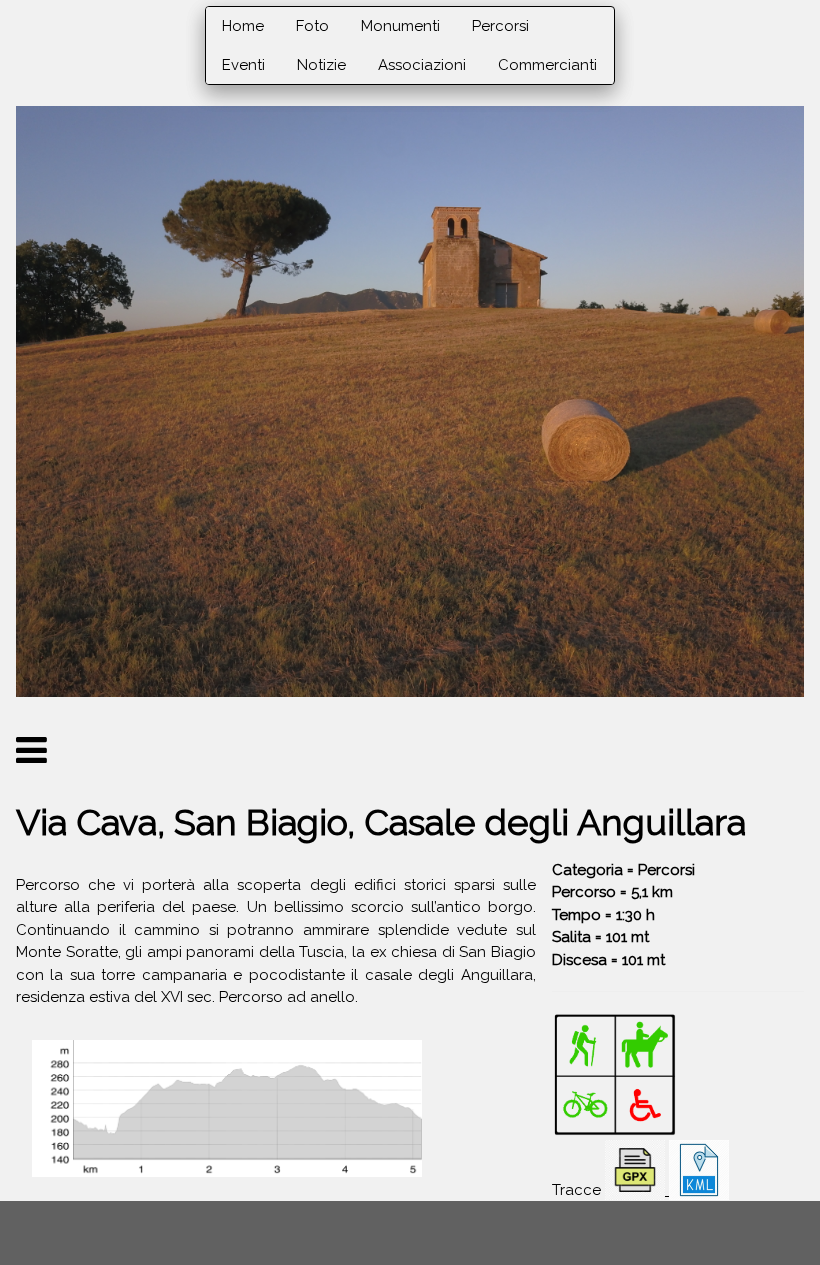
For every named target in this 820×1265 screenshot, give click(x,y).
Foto (312, 26)
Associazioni (422, 65)
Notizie (321, 65)
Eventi (243, 65)
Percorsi (500, 26)
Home (243, 26)
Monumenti (400, 26)
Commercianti (547, 65)
